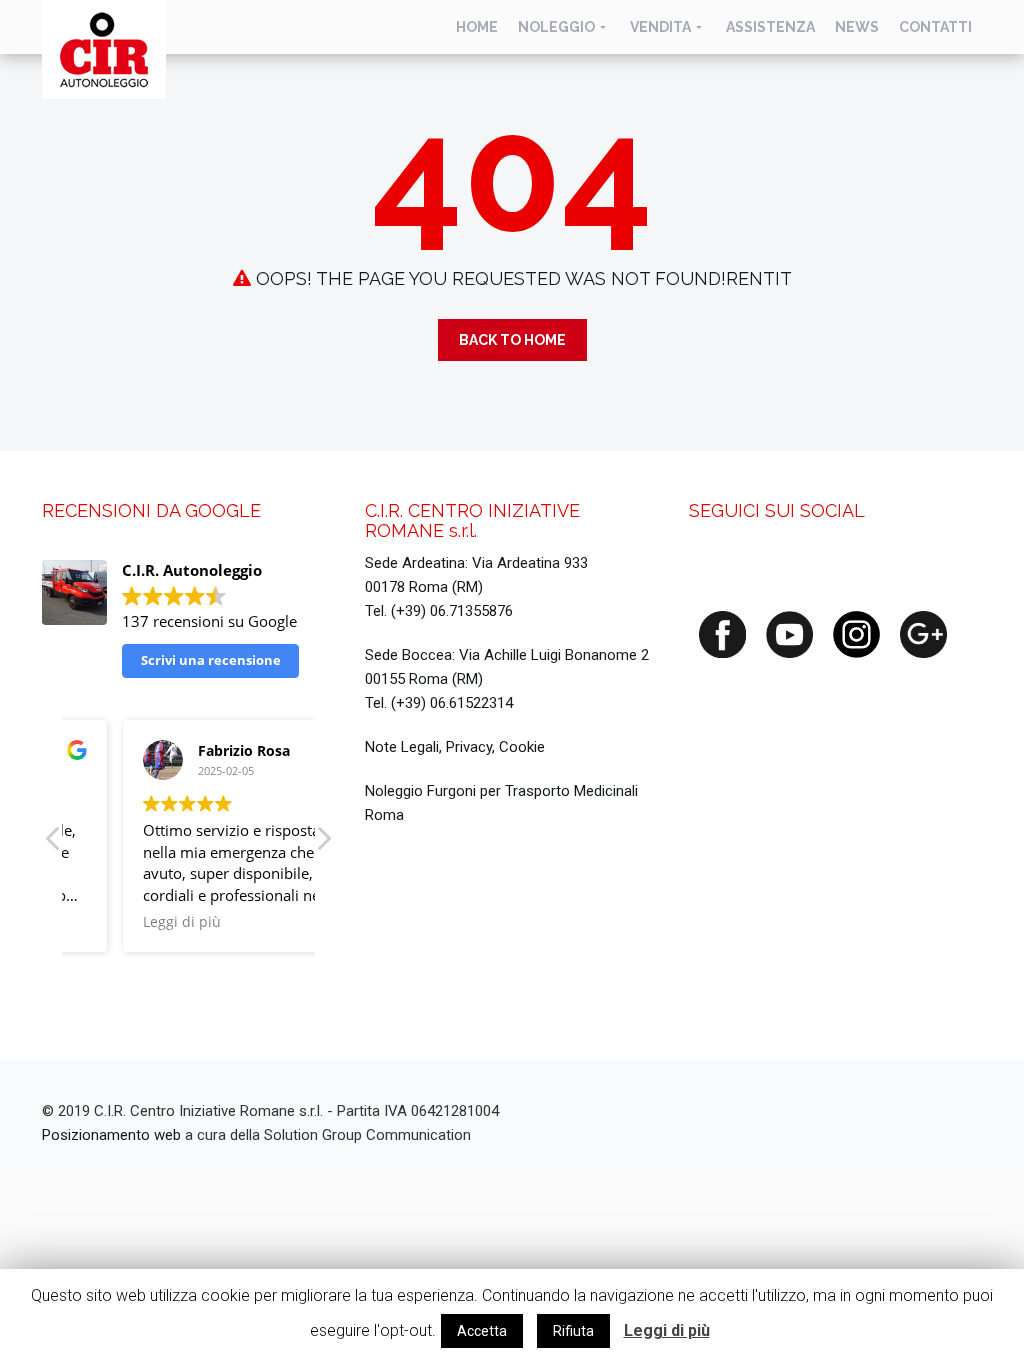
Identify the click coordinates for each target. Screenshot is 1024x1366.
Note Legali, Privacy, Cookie (455, 747)
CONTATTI (935, 27)
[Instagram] (856, 633)
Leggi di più (667, 1330)
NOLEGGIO (556, 27)
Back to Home (512, 340)
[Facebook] (722, 633)
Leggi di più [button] (129, 922)
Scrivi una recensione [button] (211, 660)
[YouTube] (789, 633)
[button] (323, 844)
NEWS (857, 27)
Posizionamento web (111, 1135)
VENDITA (660, 27)
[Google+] (923, 633)
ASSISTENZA (770, 27)
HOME (477, 27)
